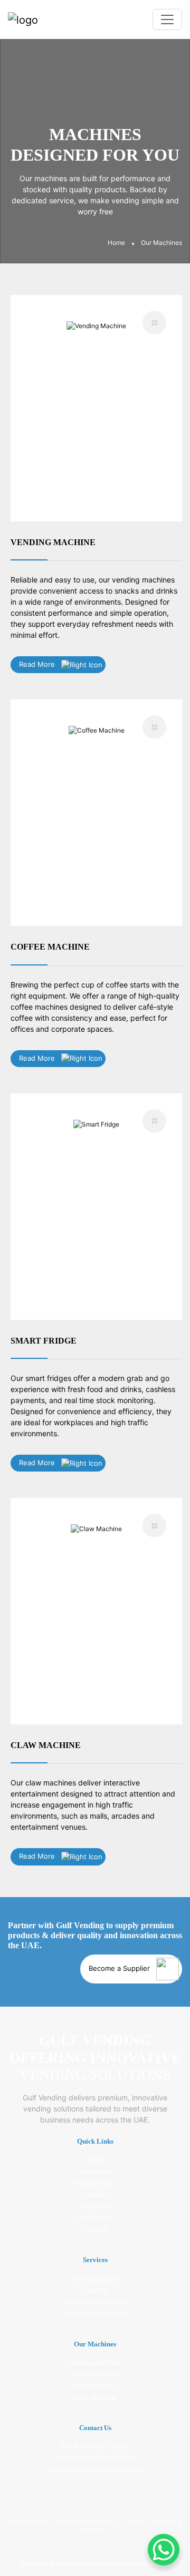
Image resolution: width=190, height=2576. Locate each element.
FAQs (136, 2521)
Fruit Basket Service (95, 2302)
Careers (95, 2229)
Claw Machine (95, 2397)
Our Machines (95, 2183)
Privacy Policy (28, 2521)
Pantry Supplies (95, 2279)
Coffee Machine (95, 2374)
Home (116, 243)
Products (95, 2206)
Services (95, 2194)
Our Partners (95, 2218)
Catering (95, 2290)
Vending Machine (95, 2362)
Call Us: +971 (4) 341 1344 (95, 2458)
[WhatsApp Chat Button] (164, 2550)
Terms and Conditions (88, 2521)
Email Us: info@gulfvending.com (95, 2469)
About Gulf (95, 2171)
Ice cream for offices (95, 2313)
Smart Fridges (95, 2386)
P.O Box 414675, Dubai (95, 2446)
